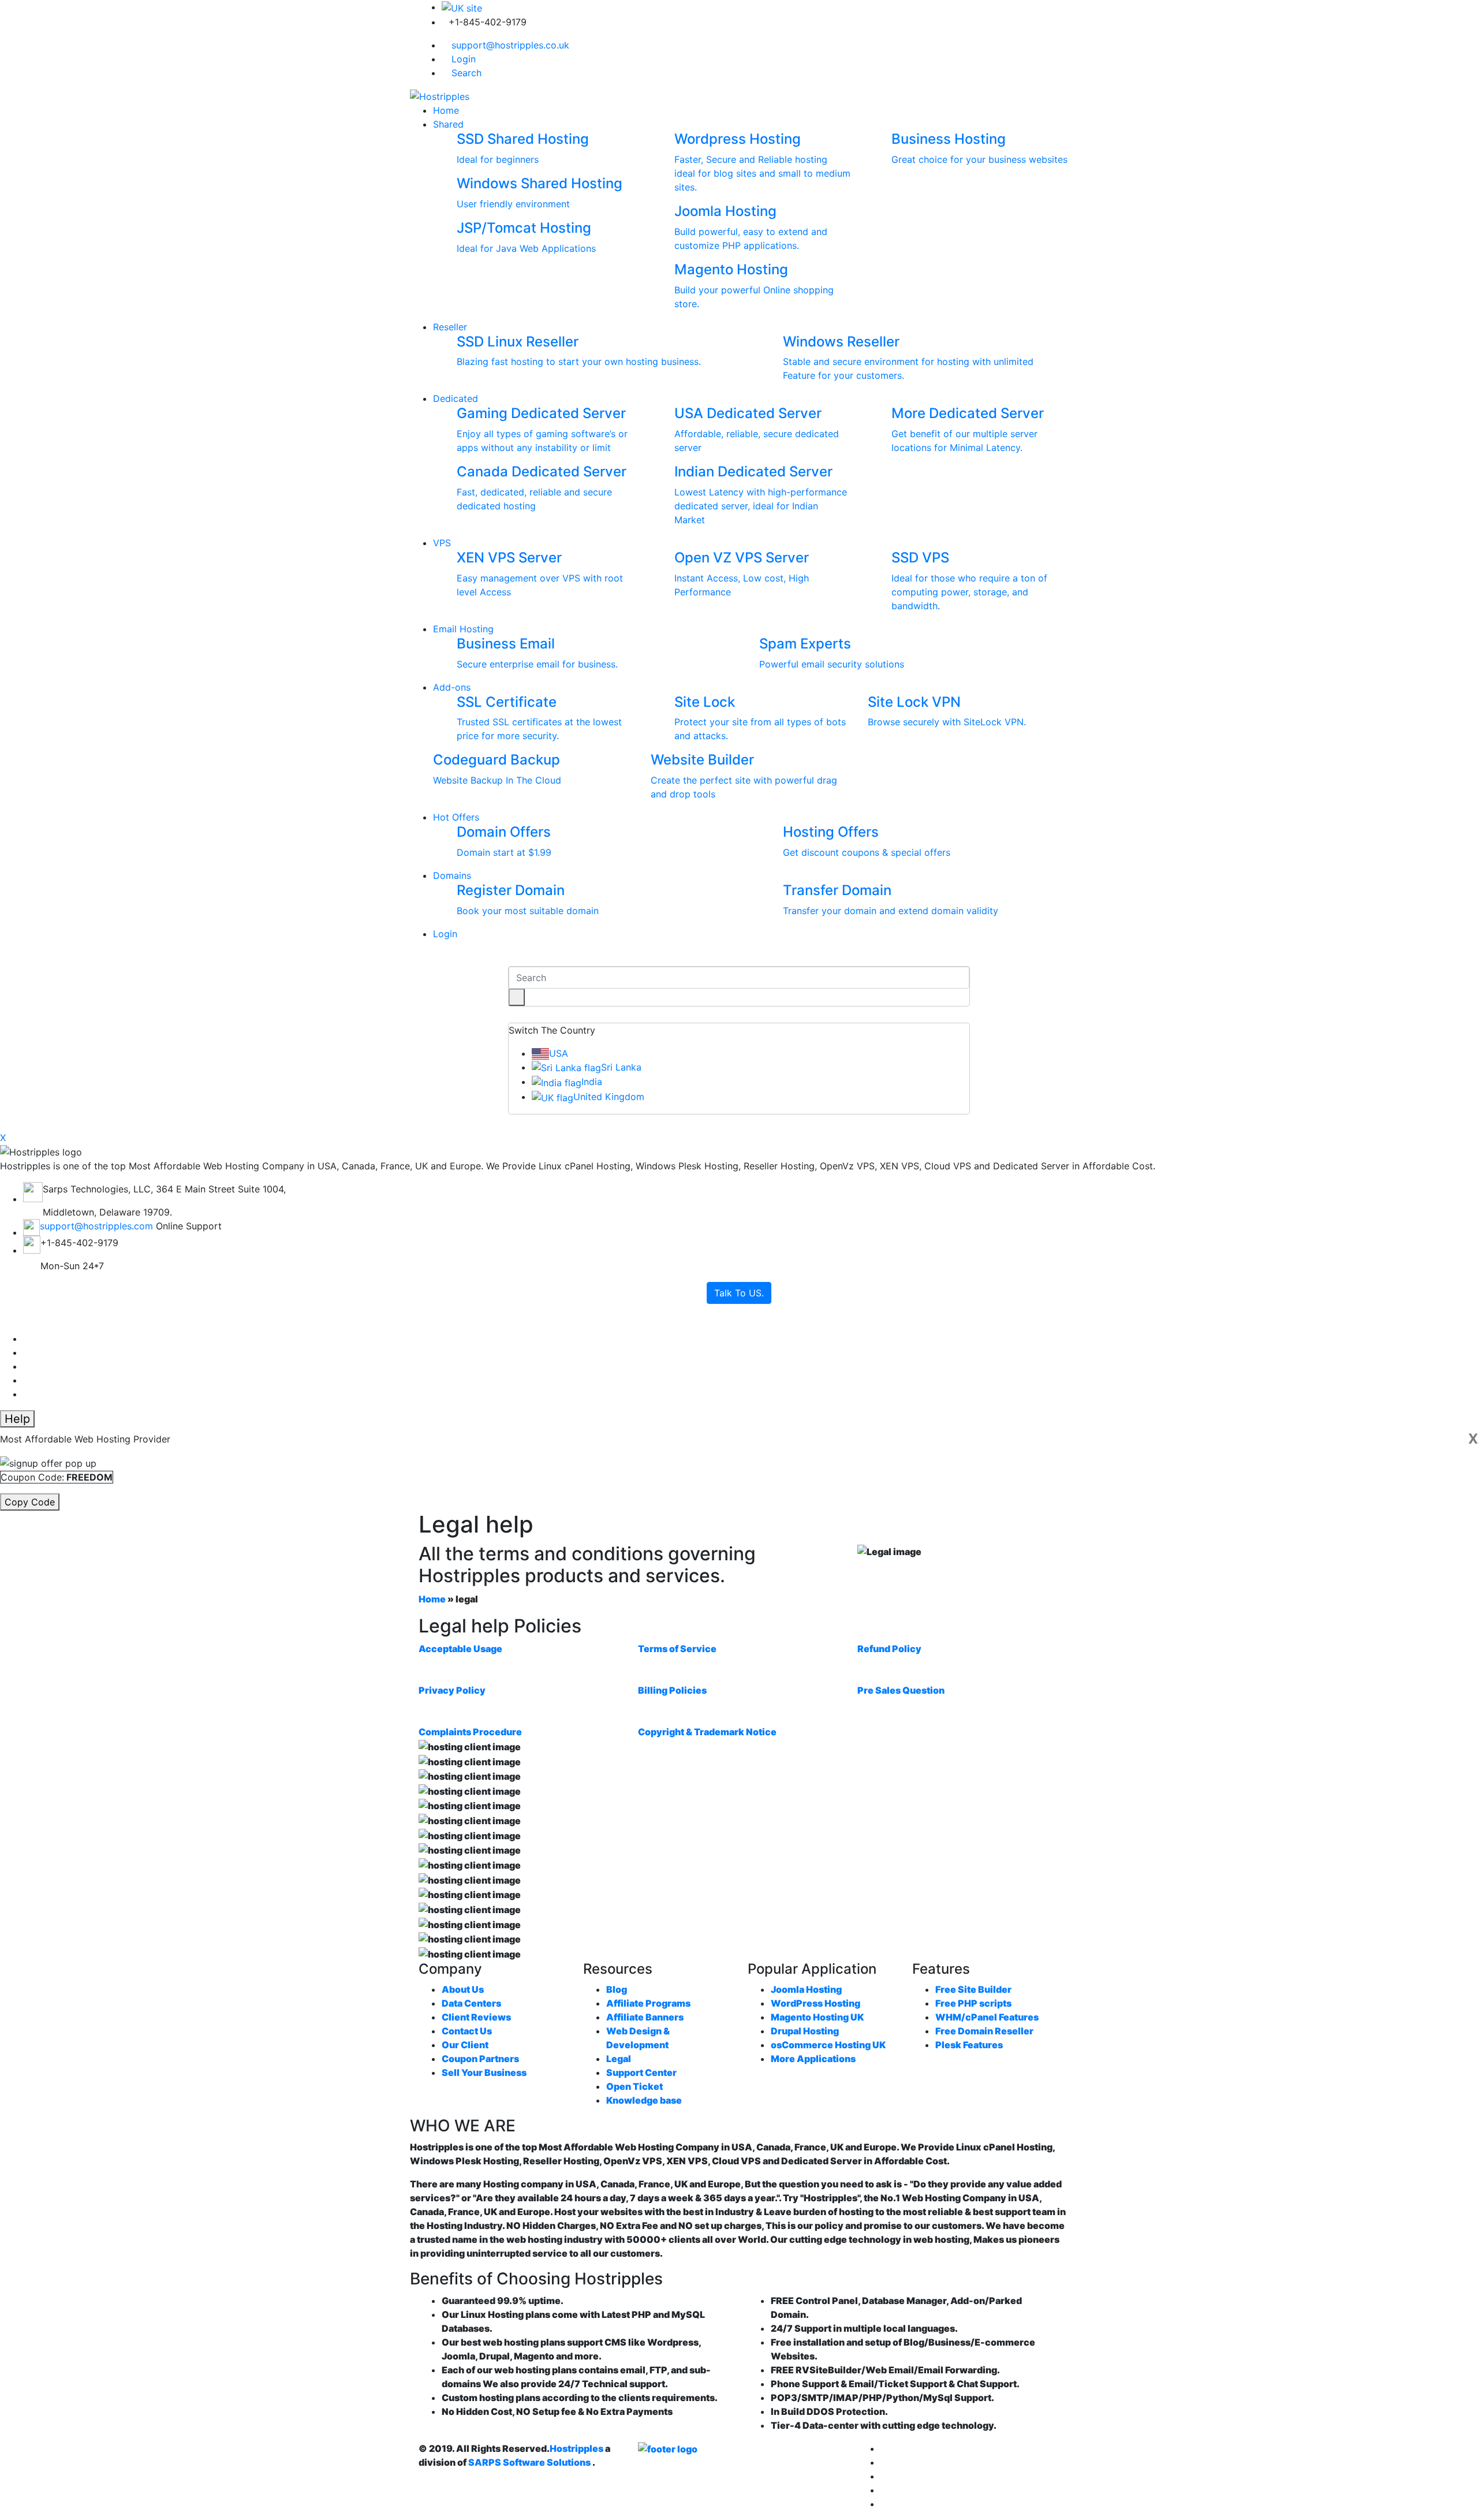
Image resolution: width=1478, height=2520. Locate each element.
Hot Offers (456, 817)
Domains (452, 875)
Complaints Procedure (470, 1732)
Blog (617, 1989)
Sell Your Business (484, 2072)
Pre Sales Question (901, 1690)
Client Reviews (476, 2017)
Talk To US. (739, 1293)
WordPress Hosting (815, 2003)
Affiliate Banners (645, 2017)
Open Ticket (635, 2086)
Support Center (641, 2072)
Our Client (465, 2045)
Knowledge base (644, 2100)
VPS (442, 543)
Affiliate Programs (648, 2003)
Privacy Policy (452, 1690)
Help (17, 1419)
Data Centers (471, 2003)
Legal (619, 2059)
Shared (448, 124)
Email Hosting (463, 629)
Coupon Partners (480, 2059)
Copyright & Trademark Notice (707, 1732)
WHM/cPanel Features (987, 2017)
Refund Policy (889, 1649)
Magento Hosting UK (817, 2017)
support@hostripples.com (96, 1226)
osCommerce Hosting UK (828, 2045)
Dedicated (456, 398)
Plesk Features (969, 2045)
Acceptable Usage (460, 1649)
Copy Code (30, 1502)
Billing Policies (672, 1690)
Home (446, 110)
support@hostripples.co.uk (509, 45)
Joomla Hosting (806, 1989)
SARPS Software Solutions (529, 2462)
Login (462, 59)
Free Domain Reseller (984, 2031)
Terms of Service (677, 1649)
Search (465, 73)
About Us (463, 1989)
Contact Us (467, 2031)
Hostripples (576, 2448)
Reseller (450, 327)
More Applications (813, 2059)
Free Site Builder (973, 1989)
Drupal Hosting (805, 2031)
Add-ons (452, 687)
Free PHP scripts (973, 2003)
